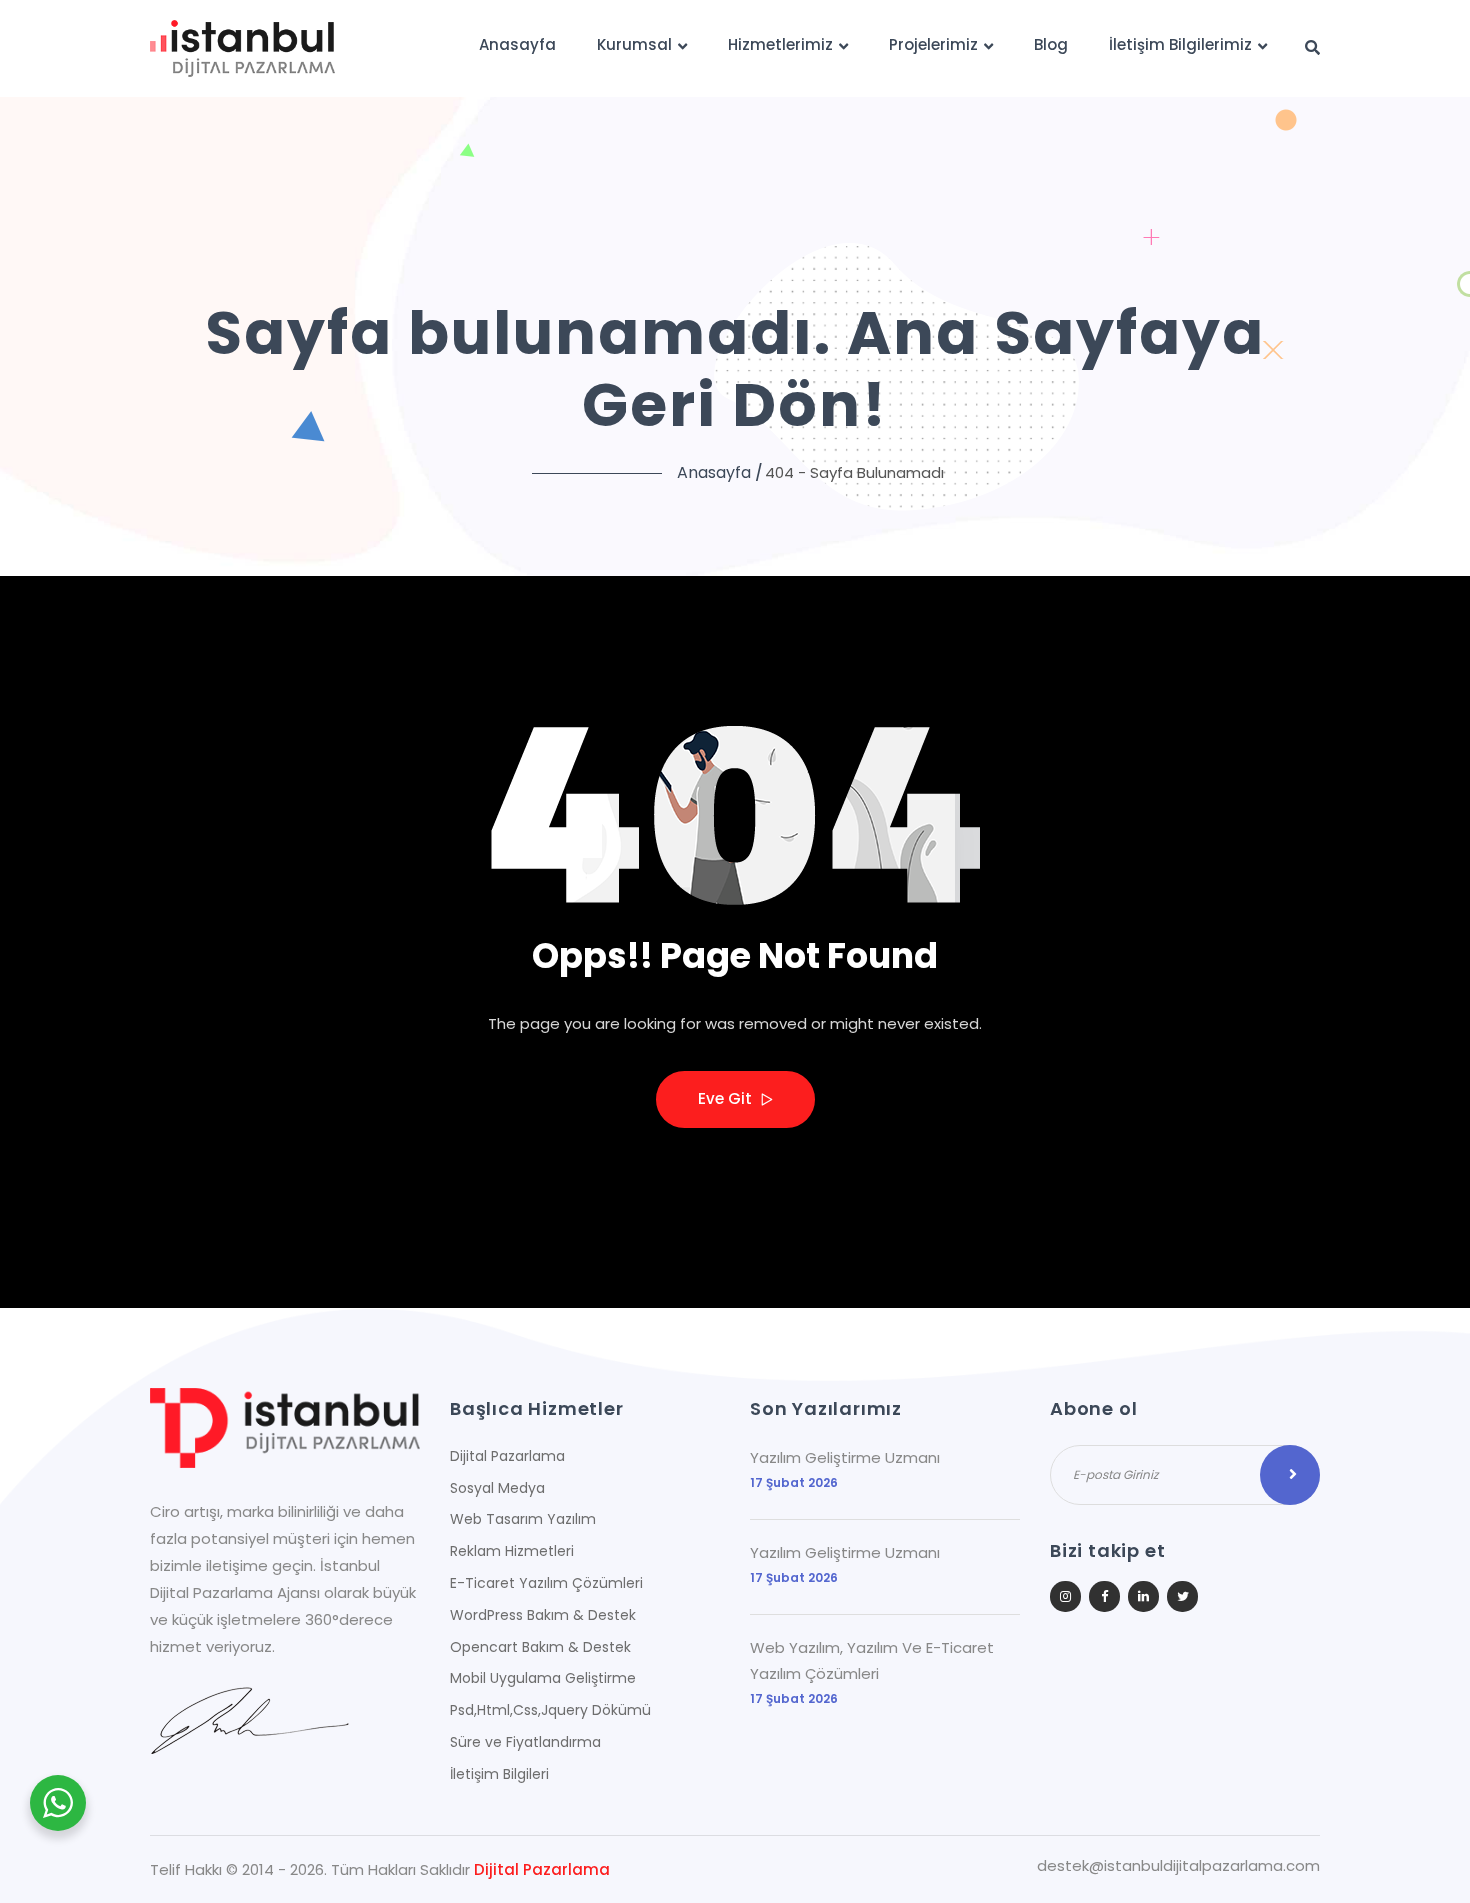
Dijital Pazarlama (507, 1456)
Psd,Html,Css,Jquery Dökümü (550, 1710)
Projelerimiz (933, 44)
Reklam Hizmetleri (512, 1551)
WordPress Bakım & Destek (543, 1615)
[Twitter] (1182, 1596)
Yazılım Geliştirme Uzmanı (845, 1457)
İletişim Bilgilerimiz (1180, 44)
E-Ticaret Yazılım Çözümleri (546, 1583)
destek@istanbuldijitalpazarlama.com (1178, 1866)
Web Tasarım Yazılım (523, 1519)
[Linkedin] (1143, 1596)
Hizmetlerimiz (780, 44)
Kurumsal (634, 44)
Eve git (727, 1098)
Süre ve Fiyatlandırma (525, 1742)
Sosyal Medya (497, 1488)
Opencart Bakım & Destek (540, 1647)
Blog (1051, 44)
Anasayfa (517, 44)
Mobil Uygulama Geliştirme (543, 1678)
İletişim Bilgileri (499, 1774)
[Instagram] (1065, 1596)
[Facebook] (1104, 1596)
